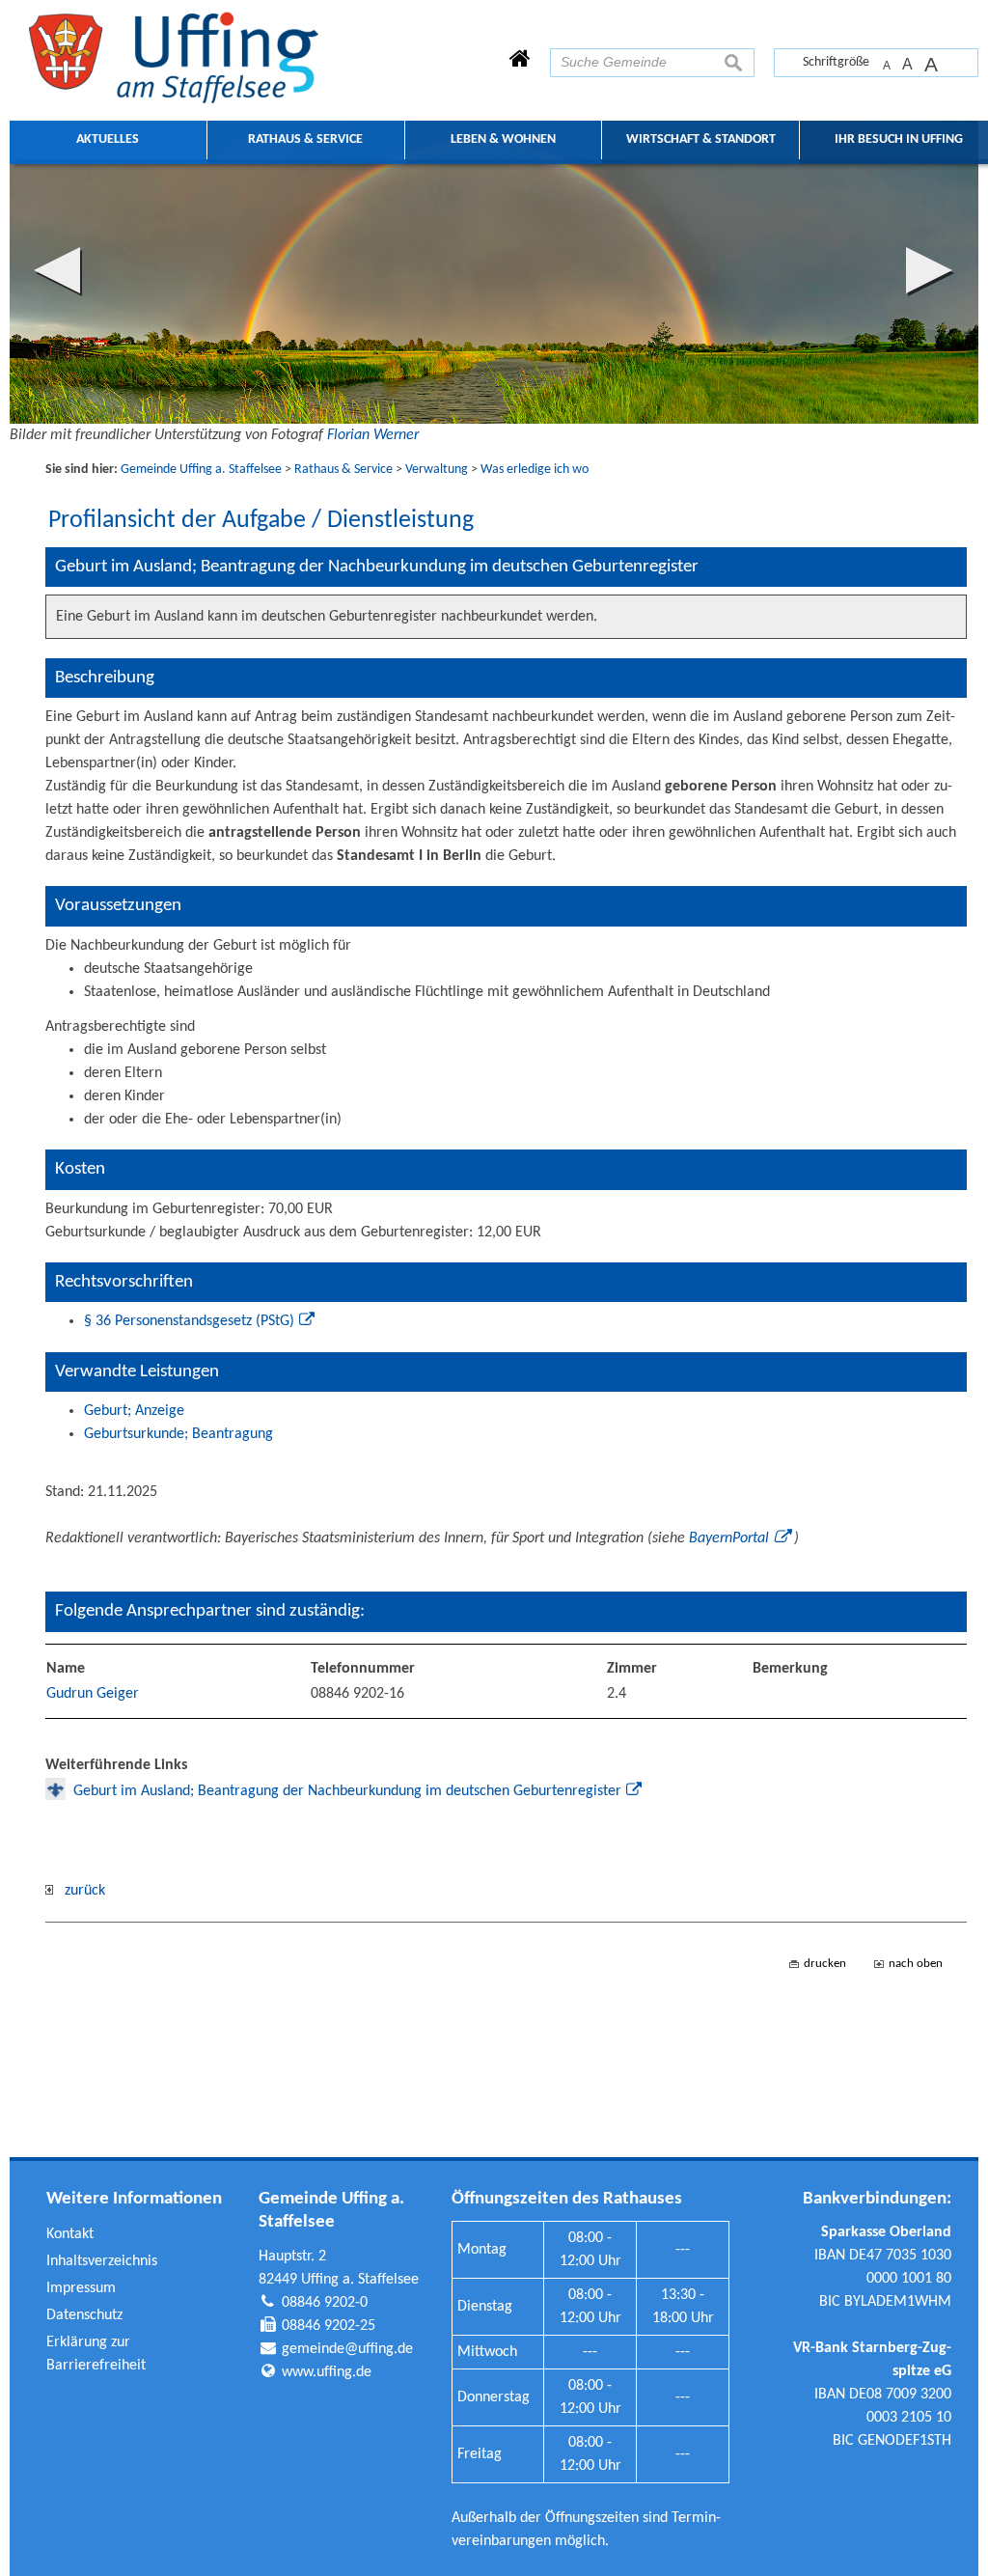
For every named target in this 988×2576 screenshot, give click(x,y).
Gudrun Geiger (93, 1694)
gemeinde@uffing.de (347, 2349)
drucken (825, 1964)
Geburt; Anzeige (134, 1411)
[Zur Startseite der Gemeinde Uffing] (520, 61)
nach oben (916, 1964)
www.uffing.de (327, 2372)
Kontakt (70, 2234)
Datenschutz (84, 2315)
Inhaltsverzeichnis (102, 2261)
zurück (79, 1891)
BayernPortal (729, 1538)
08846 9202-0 (325, 2303)
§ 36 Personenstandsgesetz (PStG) (189, 1321)
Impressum (81, 2288)
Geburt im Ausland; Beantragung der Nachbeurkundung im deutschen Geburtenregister (347, 1791)
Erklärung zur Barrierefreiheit (96, 2354)
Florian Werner (373, 435)
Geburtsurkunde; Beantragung (178, 1434)
